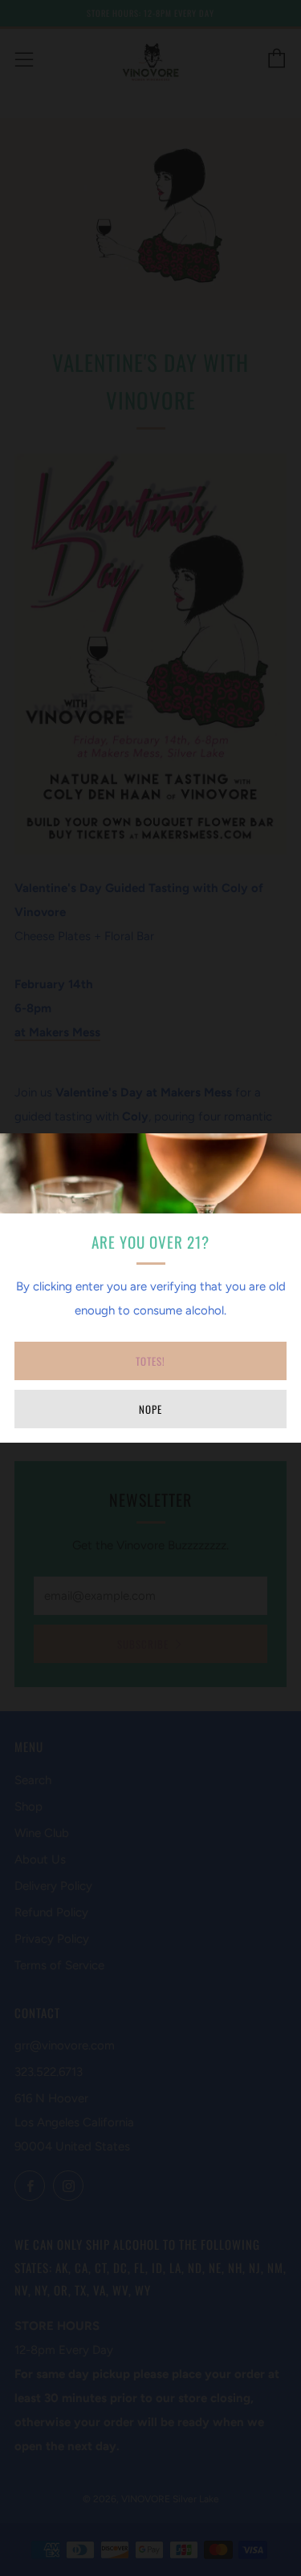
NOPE (150, 1409)
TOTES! (150, 1361)
